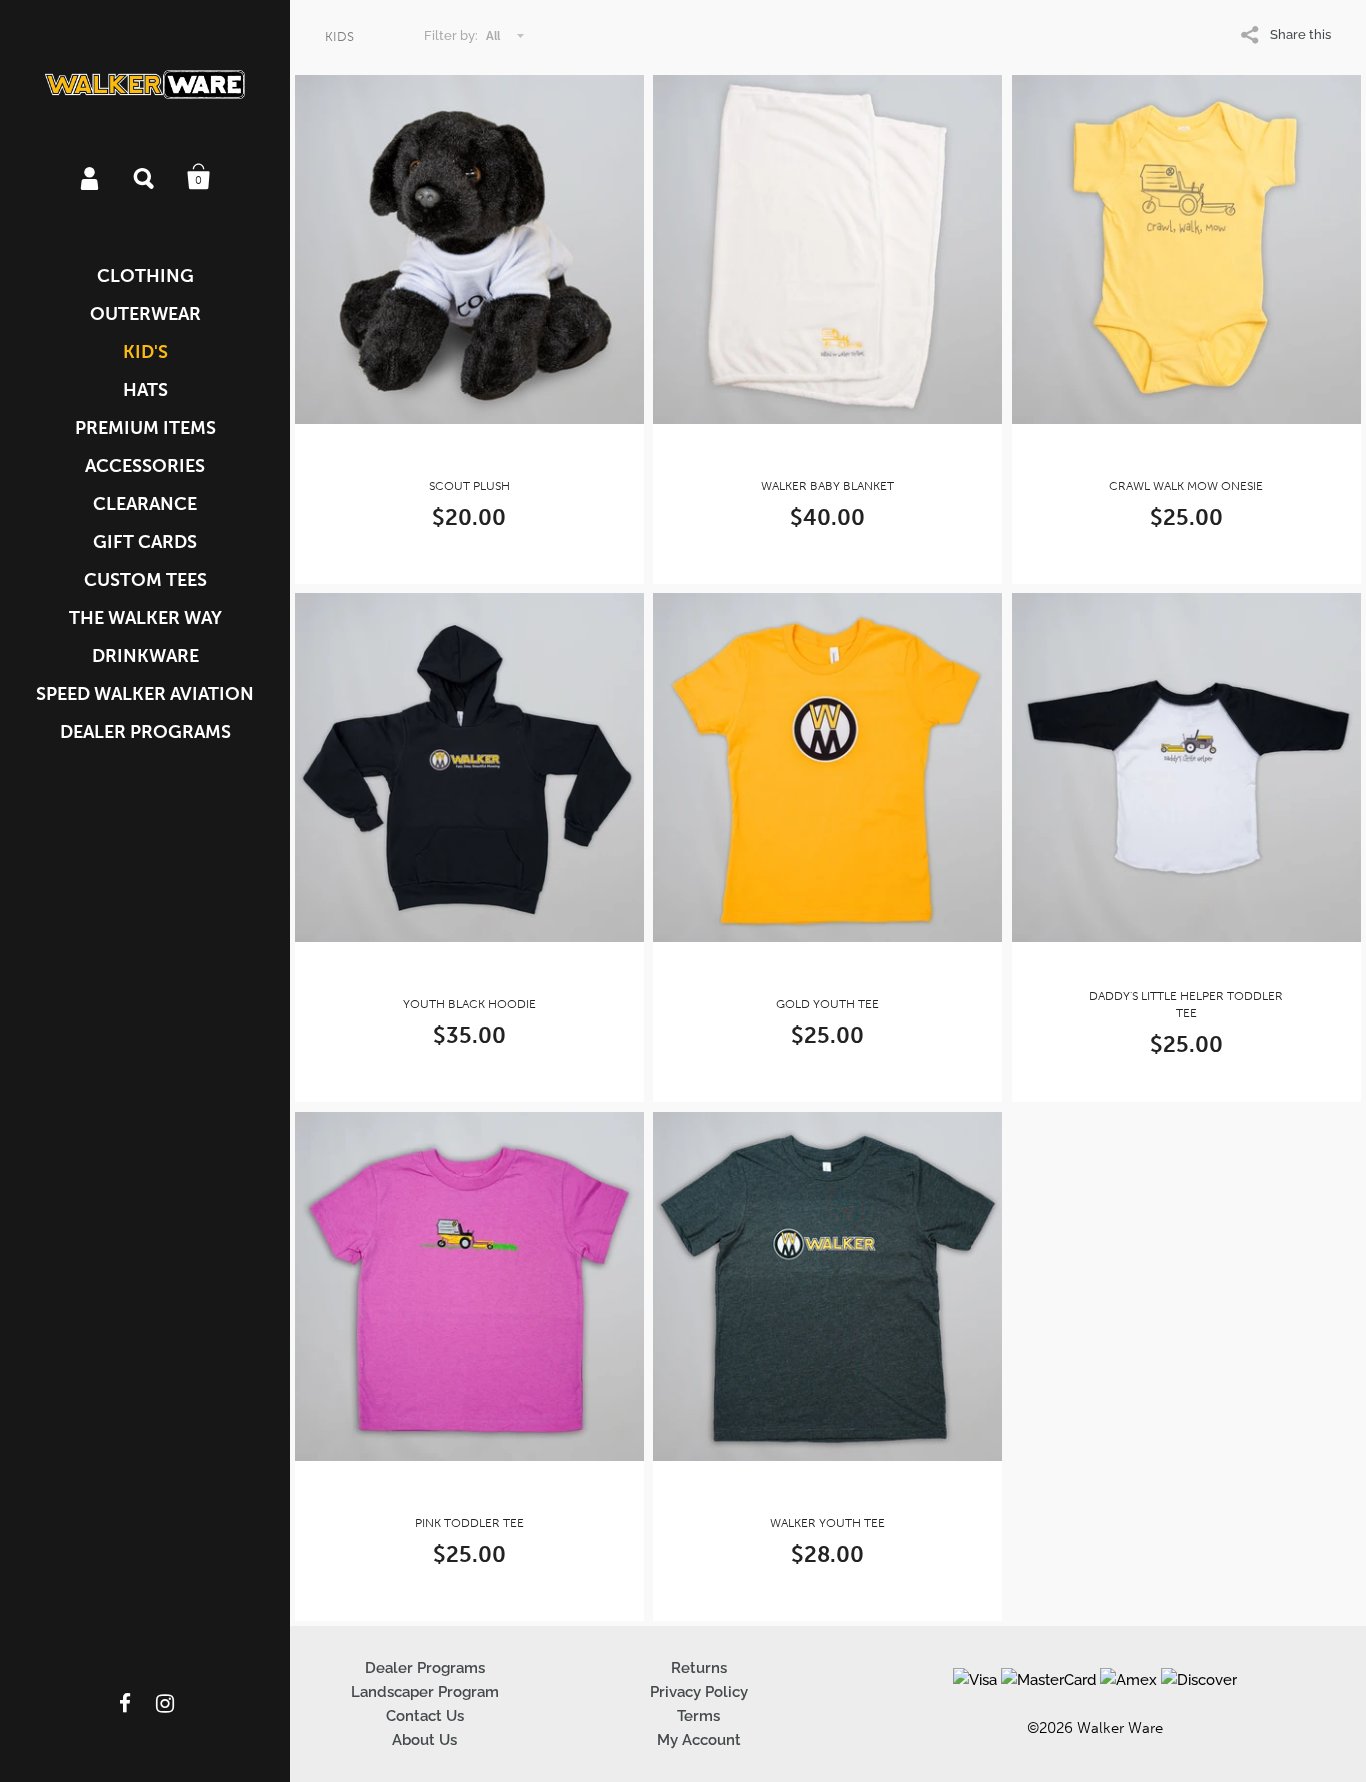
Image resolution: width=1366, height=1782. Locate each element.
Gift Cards (145, 542)
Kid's (145, 352)
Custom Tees (145, 580)
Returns (699, 1668)
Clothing (145, 276)
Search (145, 177)
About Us (424, 1740)
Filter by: (451, 35)
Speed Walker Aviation (145, 694)
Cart (199, 177)
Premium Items (145, 428)
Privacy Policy (699, 1692)
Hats (145, 390)
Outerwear (145, 314)
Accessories (145, 466)
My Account (699, 1740)
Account (91, 177)
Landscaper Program (425, 1692)
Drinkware (145, 656)
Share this (1300, 34)
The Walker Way (145, 618)
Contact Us (425, 1716)
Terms (698, 1716)
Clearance (145, 504)
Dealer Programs (145, 732)
